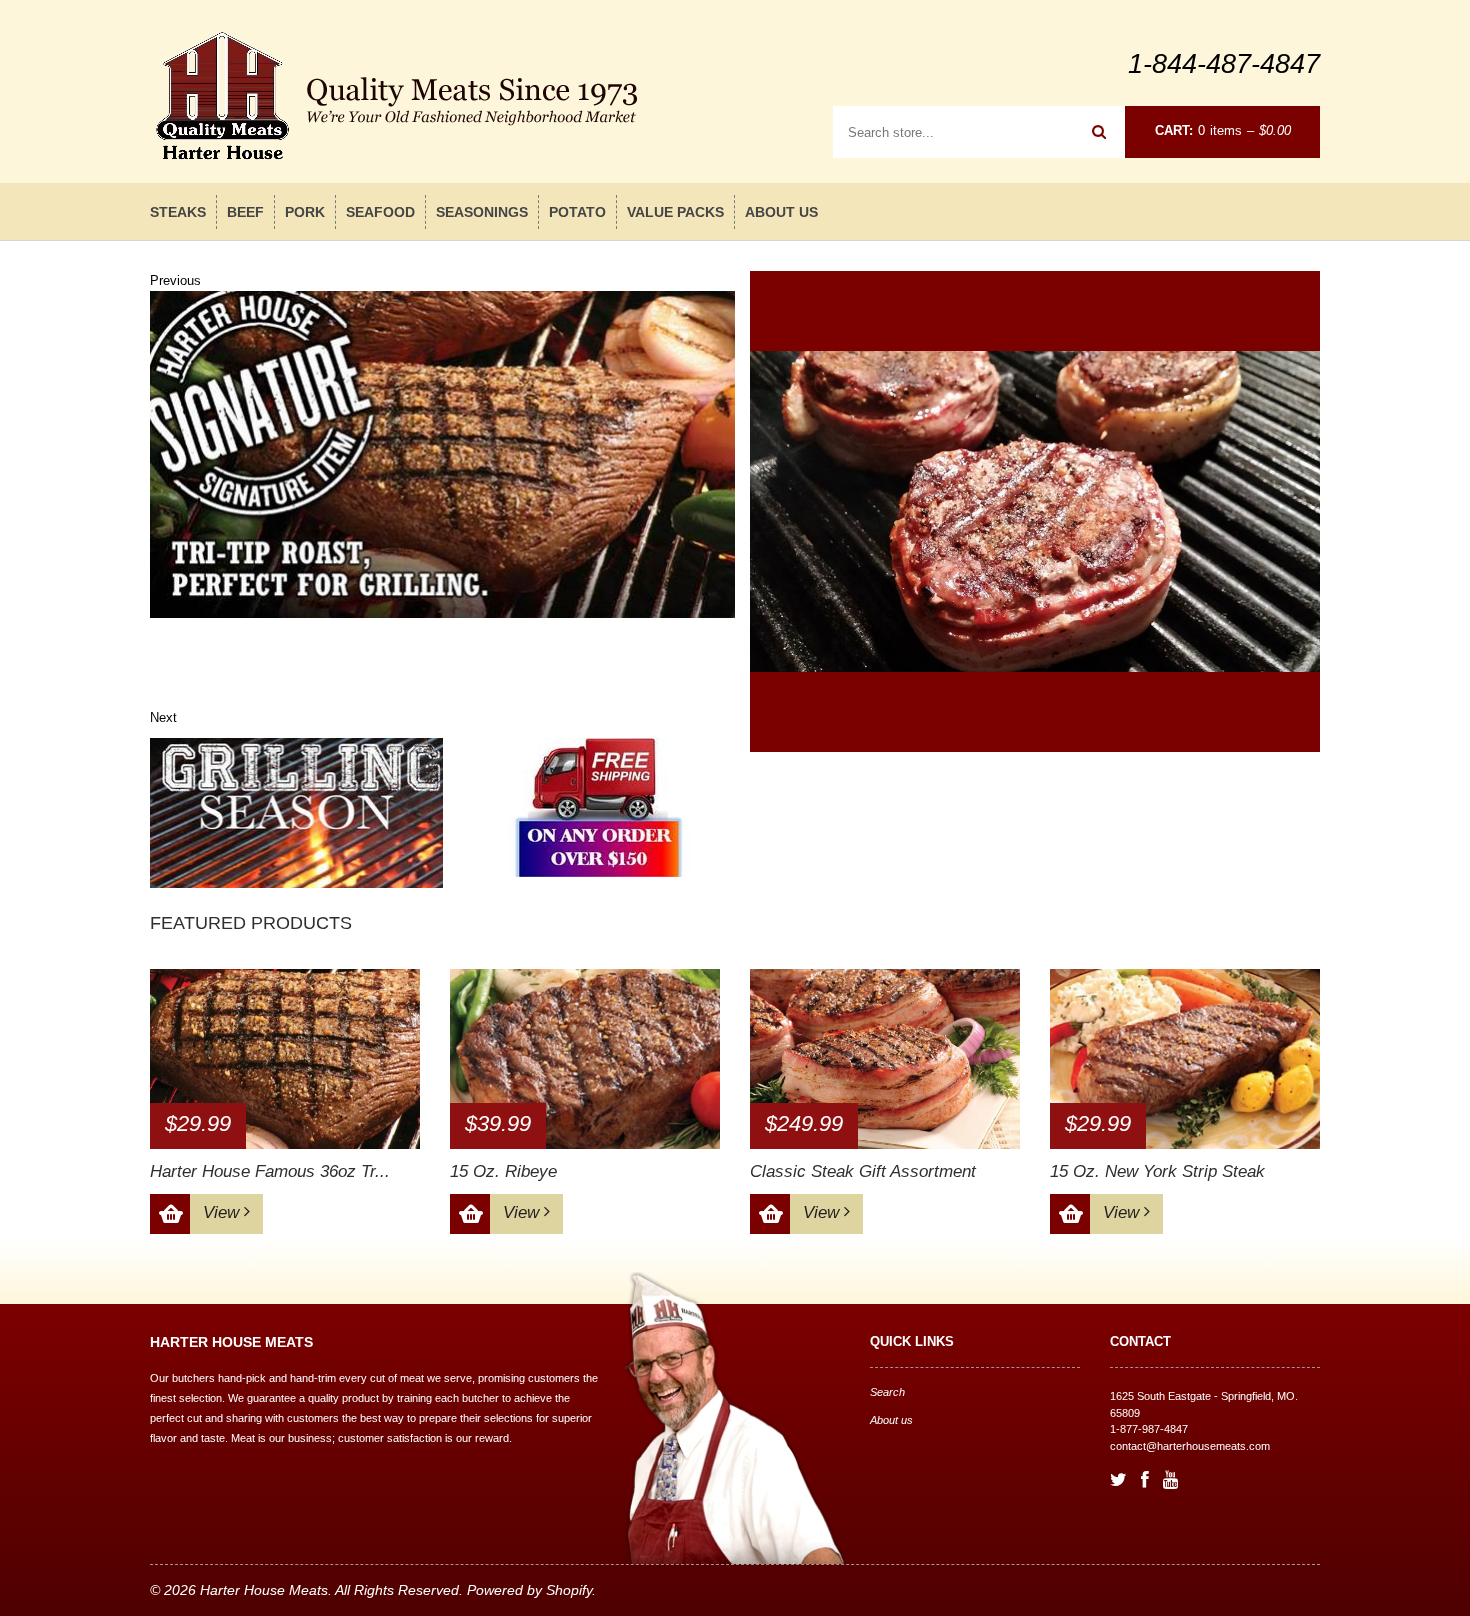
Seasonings (482, 212)
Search (887, 1392)
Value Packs (675, 212)
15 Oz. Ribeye (503, 1171)
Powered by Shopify (529, 1590)
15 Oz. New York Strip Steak (1157, 1171)
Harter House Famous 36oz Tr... (270, 1171)
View (223, 1212)
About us (781, 212)
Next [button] (163, 717)
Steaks (178, 212)
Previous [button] (175, 280)
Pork (305, 212)
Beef (245, 212)
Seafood (380, 212)
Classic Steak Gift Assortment (863, 1171)
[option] (442, 454)
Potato (577, 212)
